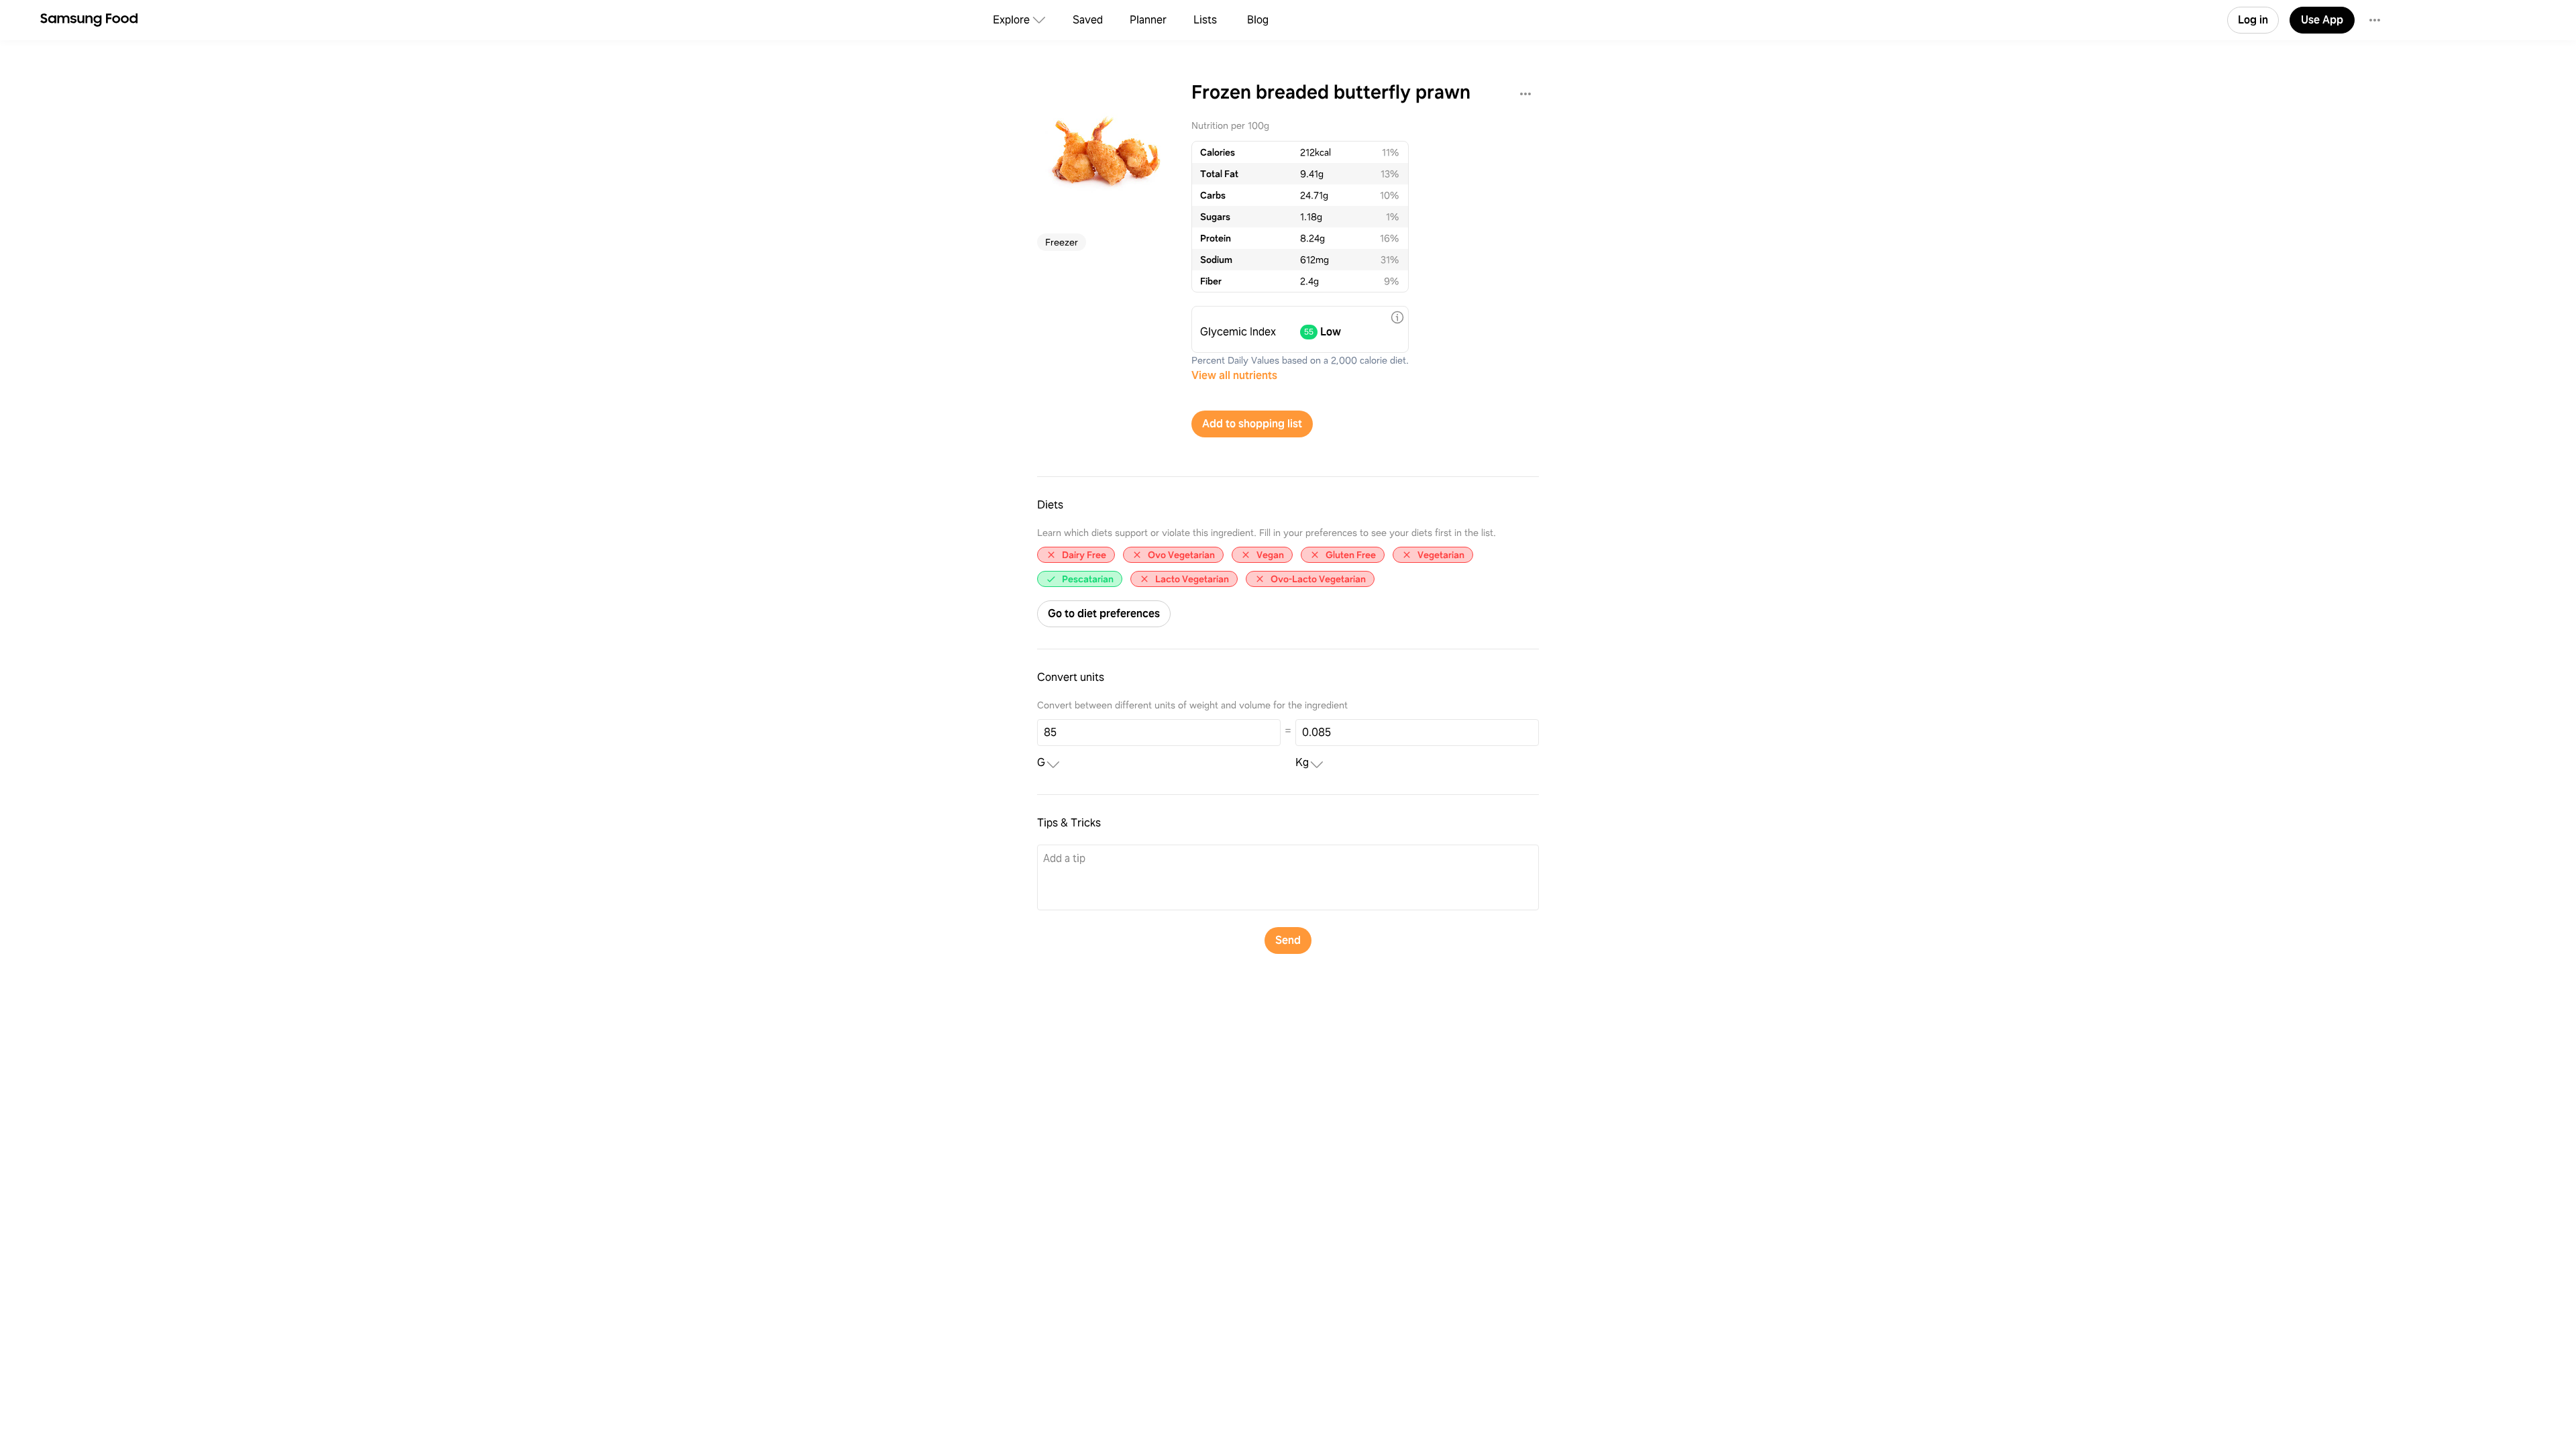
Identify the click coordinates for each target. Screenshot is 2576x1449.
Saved (1088, 20)
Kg (1302, 763)
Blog (1258, 20)
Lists (1205, 20)
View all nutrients (1234, 375)
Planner (1148, 20)
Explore (1011, 20)
